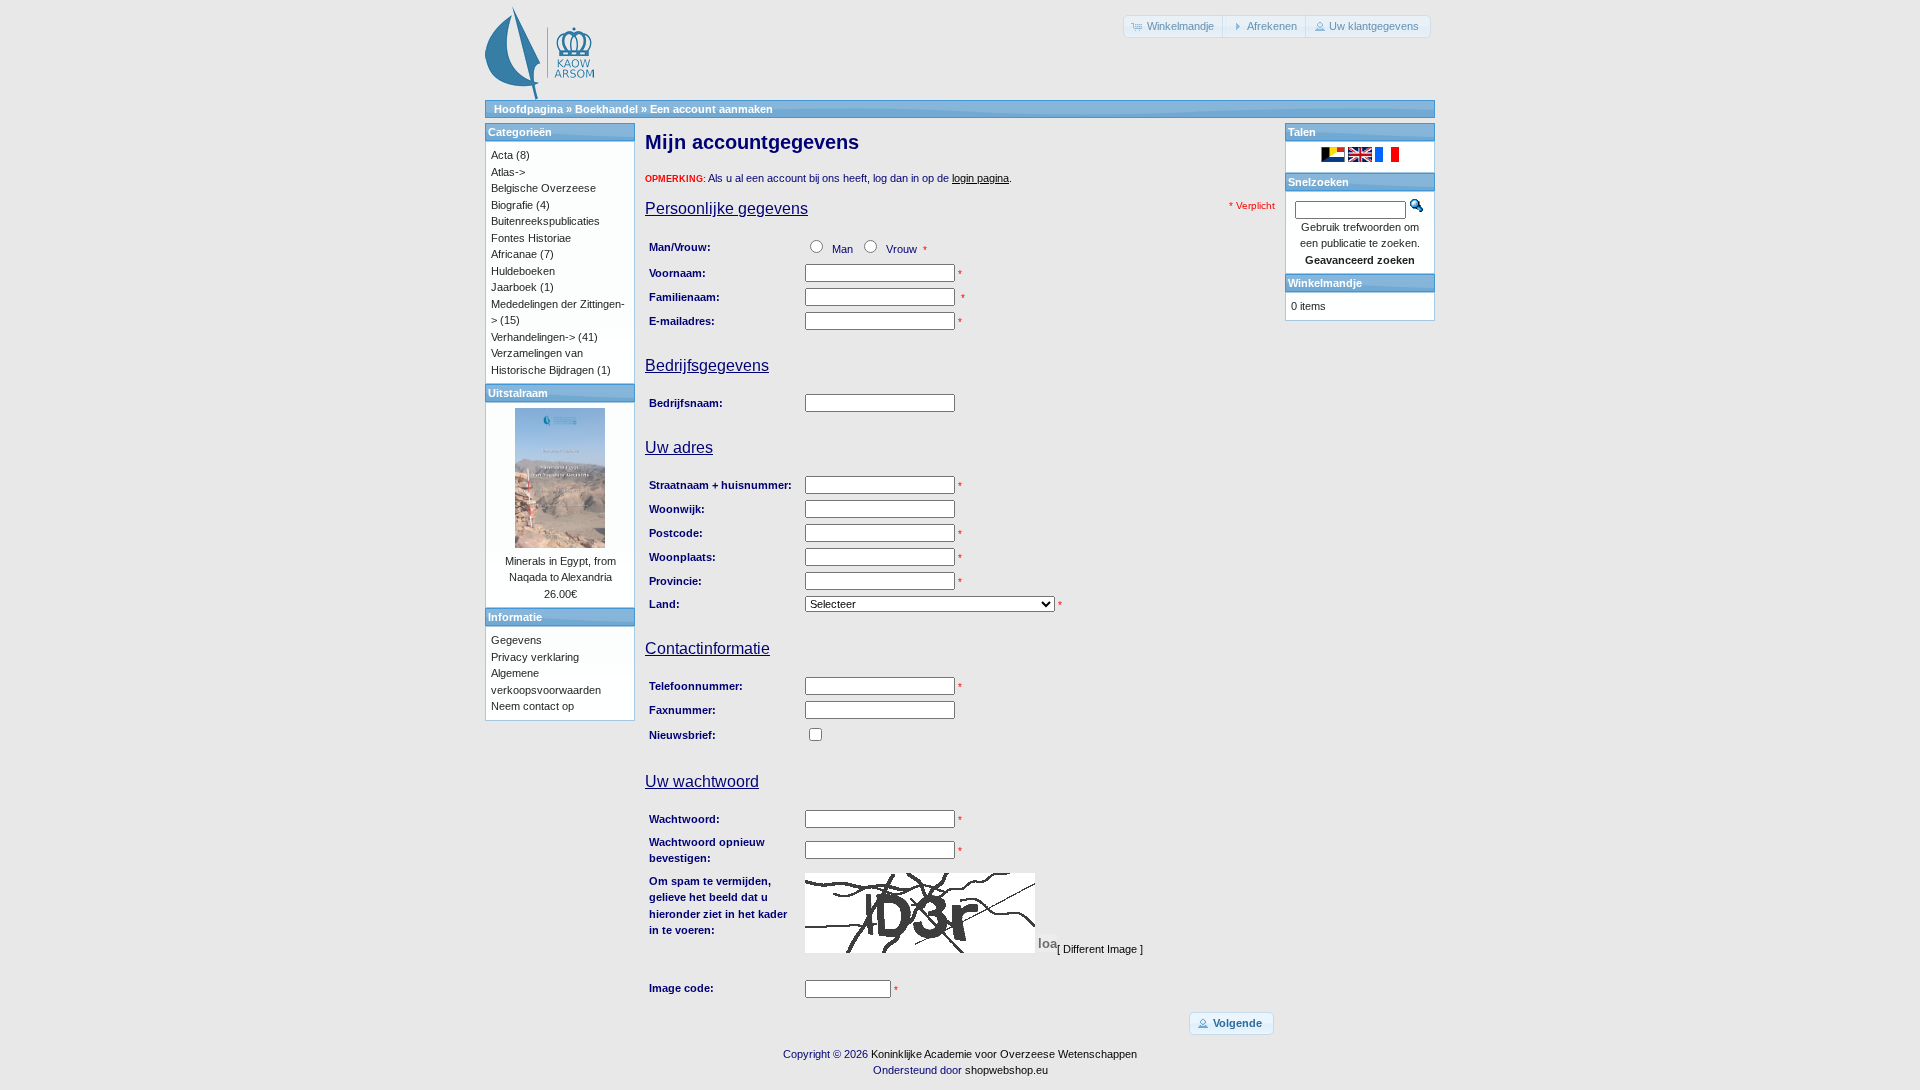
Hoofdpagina (528, 109)
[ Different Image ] (1100, 949)
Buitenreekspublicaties (545, 221)
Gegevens (516, 640)
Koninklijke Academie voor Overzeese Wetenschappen (1004, 1054)
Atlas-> (508, 172)
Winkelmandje (1325, 283)
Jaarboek (514, 287)
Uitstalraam (518, 393)
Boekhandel (606, 109)
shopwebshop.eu (1006, 1070)
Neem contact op (532, 706)
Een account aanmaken (711, 109)
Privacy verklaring (535, 657)
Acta (502, 155)
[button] (1174, 26)
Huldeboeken (523, 271)
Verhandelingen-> (533, 337)
